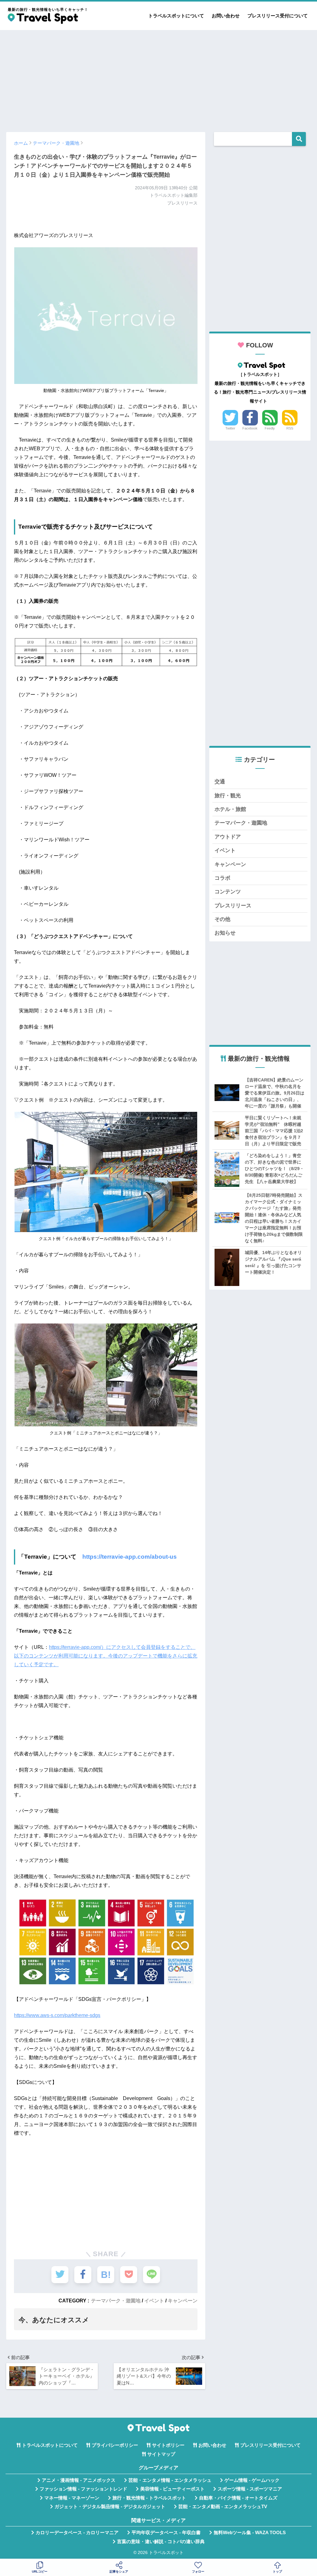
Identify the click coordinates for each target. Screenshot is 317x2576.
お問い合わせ (226, 16)
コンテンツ (228, 892)
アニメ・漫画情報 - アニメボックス (79, 2480)
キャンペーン (183, 2301)
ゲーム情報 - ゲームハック (252, 2480)
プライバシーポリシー (115, 2445)
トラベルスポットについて (176, 16)
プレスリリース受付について (278, 16)
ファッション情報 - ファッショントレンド (83, 2489)
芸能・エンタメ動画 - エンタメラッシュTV (223, 2507)
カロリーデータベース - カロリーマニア (77, 2533)
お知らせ (225, 933)
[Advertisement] (158, 78)
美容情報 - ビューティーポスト (172, 2489)
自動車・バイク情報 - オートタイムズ (238, 2498)
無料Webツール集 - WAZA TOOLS (250, 2533)
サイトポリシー (168, 2445)
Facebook (250, 428)
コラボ (222, 878)
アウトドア (228, 837)
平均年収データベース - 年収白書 (166, 2533)
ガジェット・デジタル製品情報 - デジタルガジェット (110, 2507)
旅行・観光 (228, 796)
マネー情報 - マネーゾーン (72, 2498)
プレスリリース (233, 906)
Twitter (230, 428)
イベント (154, 2301)
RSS (290, 428)
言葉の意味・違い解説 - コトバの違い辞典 (161, 2542)
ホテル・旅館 (230, 809)
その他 (222, 919)
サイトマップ (161, 2454)
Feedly (270, 428)
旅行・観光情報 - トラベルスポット (149, 2498)
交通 (220, 782)
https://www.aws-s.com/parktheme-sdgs (57, 2015)
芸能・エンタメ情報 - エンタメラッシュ (170, 2480)
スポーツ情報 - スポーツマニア (250, 2489)
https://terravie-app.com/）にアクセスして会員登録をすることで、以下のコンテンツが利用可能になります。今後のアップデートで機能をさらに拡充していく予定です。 (106, 1656)
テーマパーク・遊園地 (116, 2301)
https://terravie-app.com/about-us (130, 1557)
